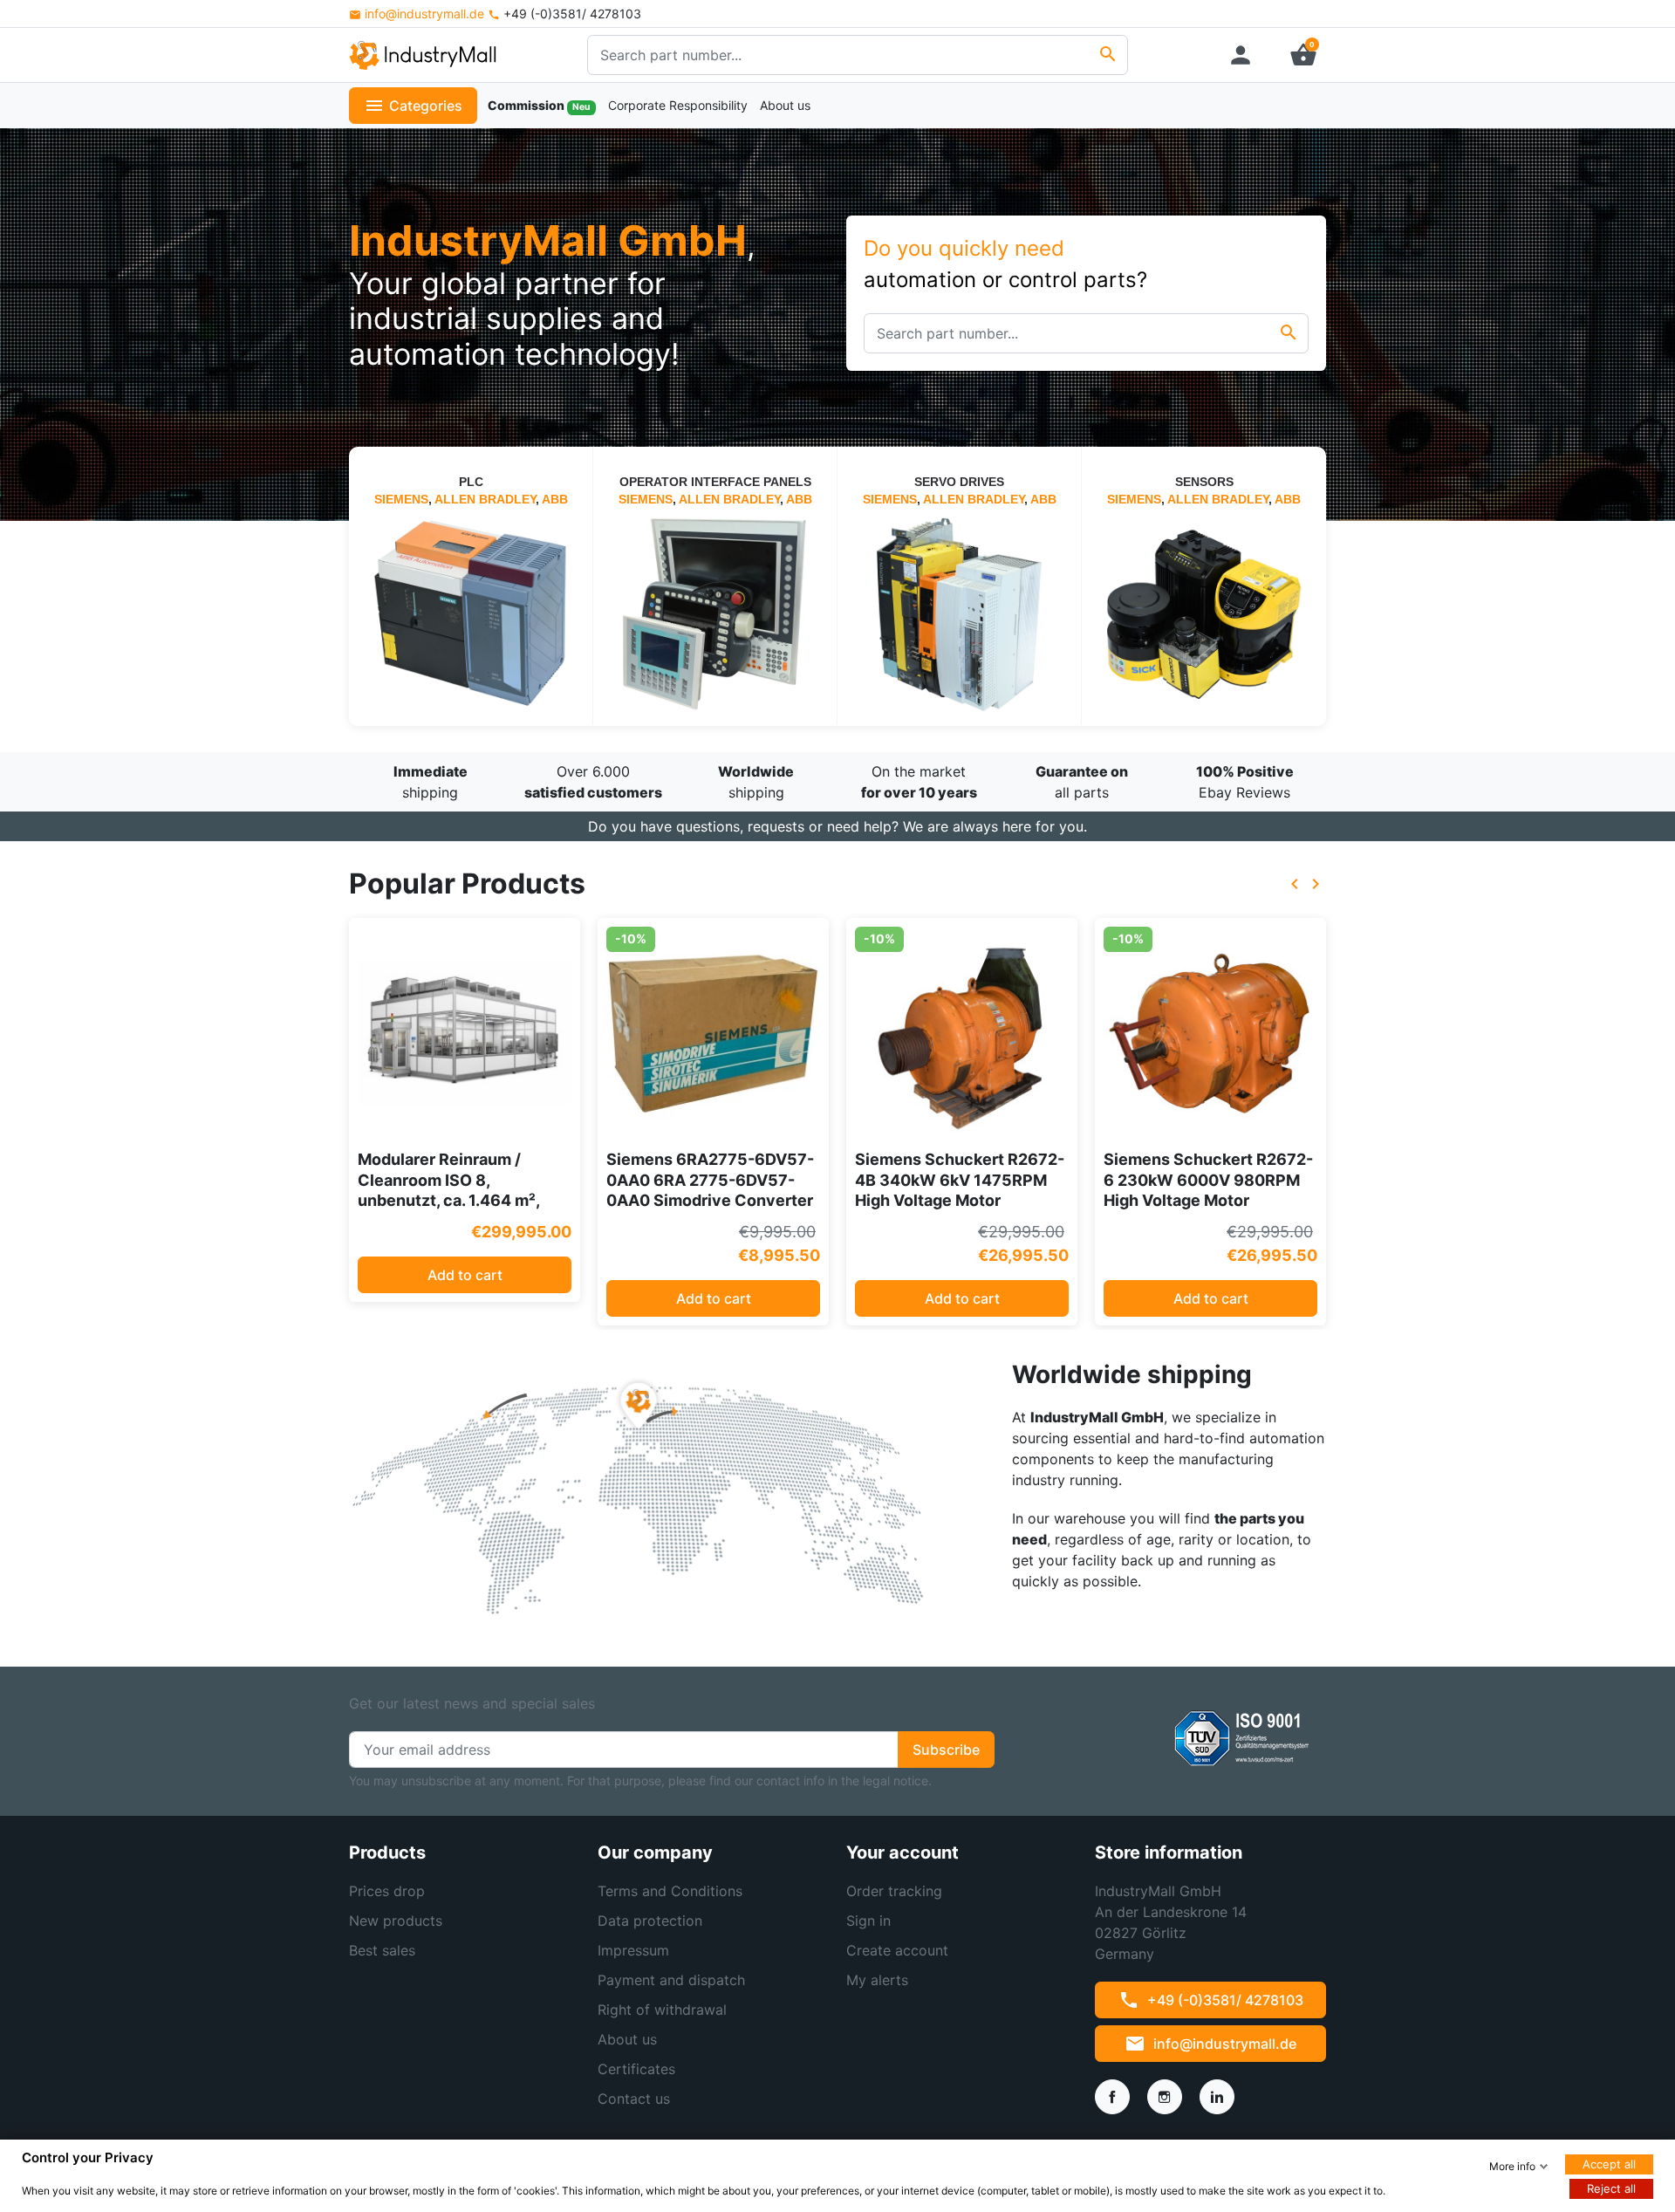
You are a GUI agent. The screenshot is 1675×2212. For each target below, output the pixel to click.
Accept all (1609, 2164)
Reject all (1611, 2188)
